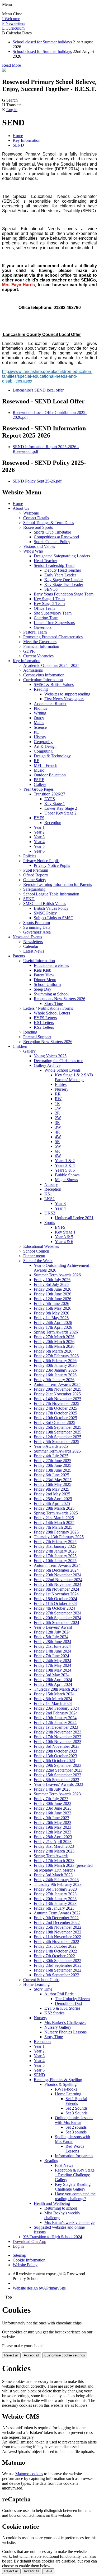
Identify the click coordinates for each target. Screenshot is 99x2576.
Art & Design (45, 746)
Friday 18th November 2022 (58, 1932)
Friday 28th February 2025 (56, 1532)
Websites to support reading (67, 694)
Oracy (39, 718)
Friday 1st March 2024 (53, 1703)
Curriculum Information (43, 680)
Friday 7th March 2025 (53, 1527)
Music (39, 770)
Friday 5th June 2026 (51, 1303)
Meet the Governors (40, 642)
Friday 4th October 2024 (54, 1608)
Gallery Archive (47, 1065)
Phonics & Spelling (60, 2084)
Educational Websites (41, 1246)
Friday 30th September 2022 (58, 1961)
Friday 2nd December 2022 (57, 1922)
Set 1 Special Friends (76, 2101)
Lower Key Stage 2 (61, 808)
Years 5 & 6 (65, 1170)
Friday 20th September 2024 (58, 1618)
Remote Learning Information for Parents (58, 884)
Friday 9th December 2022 (56, 1918)
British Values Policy (51, 908)
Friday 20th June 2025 (53, 1465)
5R (57, 1142)
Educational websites (51, 965)
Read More (11, 65)
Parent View (44, 975)
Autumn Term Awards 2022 (57, 1913)
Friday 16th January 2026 (55, 1375)
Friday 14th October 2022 (55, 1951)
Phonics (40, 708)
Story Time (54, 1003)
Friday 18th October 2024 (55, 1599)
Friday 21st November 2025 (57, 1394)
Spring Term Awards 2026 (56, 1332)
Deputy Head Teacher (63, 570)
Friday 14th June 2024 (53, 1651)
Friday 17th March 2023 (54, 1861)
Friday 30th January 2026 (55, 1365)
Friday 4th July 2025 (51, 1456)
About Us (21, 508)
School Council (36, 1251)
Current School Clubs (41, 1980)
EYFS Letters (45, 1018)
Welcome (31, 513)
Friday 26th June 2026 (53, 1289)
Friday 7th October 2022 (54, 1956)
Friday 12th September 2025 (58, 1437)
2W (58, 1118)
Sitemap (19, 2255)
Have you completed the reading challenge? (75, 2196)
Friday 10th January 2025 (55, 1561)
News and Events (27, 937)
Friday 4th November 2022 (56, 1942)
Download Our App (29, 2242)
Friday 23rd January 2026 (55, 1370)
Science (40, 727)
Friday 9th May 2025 (51, 1489)
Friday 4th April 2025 (52, 1503)
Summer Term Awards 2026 (57, 1275)
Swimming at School (51, 994)
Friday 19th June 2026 (53, 1294)
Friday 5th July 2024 (51, 1637)
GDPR (29, 651)
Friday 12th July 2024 (52, 1632)
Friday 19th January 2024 (55, 1718)
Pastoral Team (35, 632)
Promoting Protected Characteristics (53, 637)
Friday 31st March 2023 (54, 1846)
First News (64, 2165)
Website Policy (25, 2265)
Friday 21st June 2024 (52, 1646)
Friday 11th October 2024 (55, 1603)
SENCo (51, 589)
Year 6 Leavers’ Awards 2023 (58, 1784)
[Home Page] (4, 70)
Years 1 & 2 (65, 1161)
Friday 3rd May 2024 (52, 1675)
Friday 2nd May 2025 (52, 1494)
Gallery (40, 784)
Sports (50, 1223)
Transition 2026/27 (49, 794)
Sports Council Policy (52, 542)
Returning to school (61, 2208)
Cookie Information (29, 2260)
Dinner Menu (45, 980)
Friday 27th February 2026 (56, 1356)
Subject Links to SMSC (54, 918)
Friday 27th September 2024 (58, 1613)
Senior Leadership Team (54, 565)
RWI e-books (66, 2089)
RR (58, 1094)
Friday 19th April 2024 (53, 1684)
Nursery (62, 1089)
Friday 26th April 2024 (53, 1680)
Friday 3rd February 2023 (55, 1889)
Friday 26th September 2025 (58, 1427)
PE (36, 732)
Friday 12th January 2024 (55, 1722)
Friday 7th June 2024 (51, 1656)
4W (58, 1137)
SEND (18, 145)
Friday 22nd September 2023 (58, 1770)
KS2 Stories (54, 2013)
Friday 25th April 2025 (53, 1499)
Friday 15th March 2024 (54, 1694)
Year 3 (39, 837)
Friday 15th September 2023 (58, 1775)
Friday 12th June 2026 (53, 1299)
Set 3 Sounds (76, 2113)
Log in (12, 110)
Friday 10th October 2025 (55, 1418)
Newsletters (33, 942)
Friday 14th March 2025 (54, 1523)
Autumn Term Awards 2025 (57, 1384)
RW (58, 1099)
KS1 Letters (44, 1023)
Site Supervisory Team (53, 613)
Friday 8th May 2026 (51, 1313)
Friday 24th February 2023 (56, 1880)
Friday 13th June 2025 (53, 1470)
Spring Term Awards (51, 1856)
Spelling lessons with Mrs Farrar (72, 2139)
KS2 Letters (44, 1027)
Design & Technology (52, 756)
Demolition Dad (68, 2003)
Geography (43, 742)
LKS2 (49, 1199)
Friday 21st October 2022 (55, 1946)
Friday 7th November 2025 (56, 1403)
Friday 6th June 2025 (51, 1475)
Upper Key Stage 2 (60, 813)
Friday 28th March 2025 (54, 1508)
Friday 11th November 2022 (57, 1937)
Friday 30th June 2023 (53, 1803)
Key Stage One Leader (63, 580)
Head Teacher (45, 561)
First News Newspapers (64, 699)
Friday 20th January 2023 (55, 1899)
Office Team (44, 608)
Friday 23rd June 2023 (53, 1808)
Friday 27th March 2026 (54, 1337)
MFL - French (46, 765)
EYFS (50, 799)
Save (48, 2571)
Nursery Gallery (58, 2027)
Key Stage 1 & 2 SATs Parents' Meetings (74, 1077)
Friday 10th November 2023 (58, 1742)
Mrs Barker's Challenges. (65, 2022)
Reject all (11, 2355)
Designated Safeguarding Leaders (62, 556)
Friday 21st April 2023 (53, 1842)
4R (57, 1132)
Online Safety (35, 880)
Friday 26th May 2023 (53, 1822)
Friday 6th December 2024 (56, 1570)
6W (58, 1156)
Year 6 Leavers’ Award (53, 1627)
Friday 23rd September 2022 (58, 1965)
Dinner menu (34, 1256)
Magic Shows (66, 1180)
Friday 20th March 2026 (54, 1342)
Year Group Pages (38, 789)
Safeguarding (34, 889)
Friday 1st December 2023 (56, 1727)
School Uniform (47, 984)
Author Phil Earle (59, 1994)
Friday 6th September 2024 (56, 1622)
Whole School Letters (52, 1013)
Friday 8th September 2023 (56, 1780)
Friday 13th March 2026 (54, 1346)
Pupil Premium (36, 870)
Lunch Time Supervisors (54, 623)
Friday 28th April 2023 (53, 1837)
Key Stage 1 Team (49, 599)
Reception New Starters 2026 (48, 1042)
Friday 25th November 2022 (58, 1927)
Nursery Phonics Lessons (65, 2032)
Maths (39, 723)
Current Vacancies (38, 656)
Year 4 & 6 (64, 1242)
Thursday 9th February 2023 (58, 1884)
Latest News (34, 951)
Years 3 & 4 (65, 1165)
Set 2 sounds (76, 2127)
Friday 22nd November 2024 (58, 1580)
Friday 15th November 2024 (58, 1584)
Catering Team (46, 618)
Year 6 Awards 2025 (51, 1446)
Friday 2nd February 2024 (56, 1713)
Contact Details (36, 518)
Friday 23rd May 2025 (53, 1480)
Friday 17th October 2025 (55, 1413)
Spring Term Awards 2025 (56, 1513)
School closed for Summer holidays (42, 42)
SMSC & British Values (54, 684)
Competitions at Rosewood (56, 537)
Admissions (33, 670)
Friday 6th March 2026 (53, 1351)
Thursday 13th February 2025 (59, 1537)
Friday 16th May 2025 (53, 1484)
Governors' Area (37, 932)
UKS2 (50, 1213)
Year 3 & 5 (64, 1237)
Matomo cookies (29, 2474)
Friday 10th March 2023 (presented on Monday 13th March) (63, 1868)
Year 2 (39, 832)
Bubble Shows (67, 1175)
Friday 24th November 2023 (58, 1732)
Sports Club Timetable (52, 532)
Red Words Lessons (75, 2149)
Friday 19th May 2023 (53, 1827)
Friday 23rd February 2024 (56, 1708)
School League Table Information (51, 894)
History (40, 737)
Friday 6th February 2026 (55, 1361)
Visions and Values (39, 546)
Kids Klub (43, 970)
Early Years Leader (60, 575)
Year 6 (39, 851)
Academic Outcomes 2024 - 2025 (51, 665)
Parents (19, 956)
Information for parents (74, 2156)
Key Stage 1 (55, 804)
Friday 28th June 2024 (53, 1642)
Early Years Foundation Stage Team (64, 594)
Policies (30, 856)
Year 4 (39, 842)
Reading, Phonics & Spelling (58, 2080)
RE (37, 761)
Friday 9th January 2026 (54, 1380)
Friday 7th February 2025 (55, 1542)
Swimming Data (37, 927)
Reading (41, 689)
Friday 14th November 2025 (58, 1399)
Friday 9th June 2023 (51, 1818)
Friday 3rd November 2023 (57, 1746)
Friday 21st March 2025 (54, 1518)
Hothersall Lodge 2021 (74, 1218)
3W (58, 1127)
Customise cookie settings (65, 2355)
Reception (53, 823)
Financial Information (41, 646)
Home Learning (36, 1984)
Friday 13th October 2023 (55, 1756)
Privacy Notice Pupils (41, 861)
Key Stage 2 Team (49, 604)
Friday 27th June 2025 (53, 1461)
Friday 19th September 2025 (58, 1432)
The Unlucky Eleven (72, 1999)
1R (57, 1103)
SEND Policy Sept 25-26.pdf (37, 481)
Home (18, 136)
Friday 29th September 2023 (58, 1765)
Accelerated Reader (50, 704)
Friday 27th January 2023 (55, 1894)
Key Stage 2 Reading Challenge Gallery (73, 2187)
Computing (43, 751)
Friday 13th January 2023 (55, 1903)
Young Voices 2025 (50, 1056)
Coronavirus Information (44, 675)
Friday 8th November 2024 (56, 1589)
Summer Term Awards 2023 (57, 1794)
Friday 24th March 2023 (54, 1851)
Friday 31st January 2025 (55, 1546)
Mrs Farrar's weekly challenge (69, 2222)
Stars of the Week (38, 1261)
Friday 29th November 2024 (58, 1575)
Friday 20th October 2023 (55, 1751)
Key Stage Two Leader (64, 584)
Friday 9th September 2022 (56, 1975)
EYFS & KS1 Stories (62, 2008)
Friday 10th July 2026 (52, 1280)
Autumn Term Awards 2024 (57, 1565)
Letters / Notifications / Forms (48, 1008)
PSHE (39, 780)
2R (57, 1113)
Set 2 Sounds (76, 2108)
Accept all (31, 2355)
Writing (40, 713)
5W (58, 1146)
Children (20, 1046)
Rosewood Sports (38, 527)
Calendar (31, 946)
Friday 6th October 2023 (54, 1761)
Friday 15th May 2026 (53, 1308)
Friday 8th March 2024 (53, 1699)
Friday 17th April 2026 (53, 1327)
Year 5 (39, 846)
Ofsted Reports (36, 875)
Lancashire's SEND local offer (38, 390)
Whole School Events (62, 1070)
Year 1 (39, 827)
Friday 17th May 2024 (53, 1665)
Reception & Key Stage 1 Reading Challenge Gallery (75, 2175)
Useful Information (39, 961)
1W (58, 1108)
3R (57, 1123)
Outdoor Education (50, 775)
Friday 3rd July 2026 (51, 1284)
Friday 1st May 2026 (51, 1318)
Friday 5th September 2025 (56, 1442)
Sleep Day (43, 989)
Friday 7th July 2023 (51, 1799)
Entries (61, 1084)
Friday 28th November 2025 (58, 1389)
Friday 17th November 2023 (58, 1737)
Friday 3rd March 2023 (53, 1875)
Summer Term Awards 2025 (57, 1451)
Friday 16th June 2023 (53, 1813)
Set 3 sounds (76, 2132)
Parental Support (37, 1037)
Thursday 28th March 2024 (57, 1689)
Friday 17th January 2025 (55, 1556)
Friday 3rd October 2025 (55, 1423)
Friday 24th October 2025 (55, 1408)
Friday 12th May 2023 (53, 1832)
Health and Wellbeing (52, 2203)
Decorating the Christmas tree (58, 1061)
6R (57, 1151)
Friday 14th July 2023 (52, 1789)
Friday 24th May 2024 (53, 1661)
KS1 (48, 1194)
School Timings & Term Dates (49, 523)
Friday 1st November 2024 (56, 1594)
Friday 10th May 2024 (53, 1670)
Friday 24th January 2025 (55, 1551)
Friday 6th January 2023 (54, 1908)
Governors (43, 627)
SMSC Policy (45, 913)
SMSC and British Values (45, 904)
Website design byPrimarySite (39, 2288)
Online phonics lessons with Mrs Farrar (74, 2120)
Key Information (27, 140)
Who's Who (33, 551)
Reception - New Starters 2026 (60, 999)
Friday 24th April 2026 (53, 1323)
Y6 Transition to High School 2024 (53, 2237)
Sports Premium (37, 923)
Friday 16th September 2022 (58, 1970)
